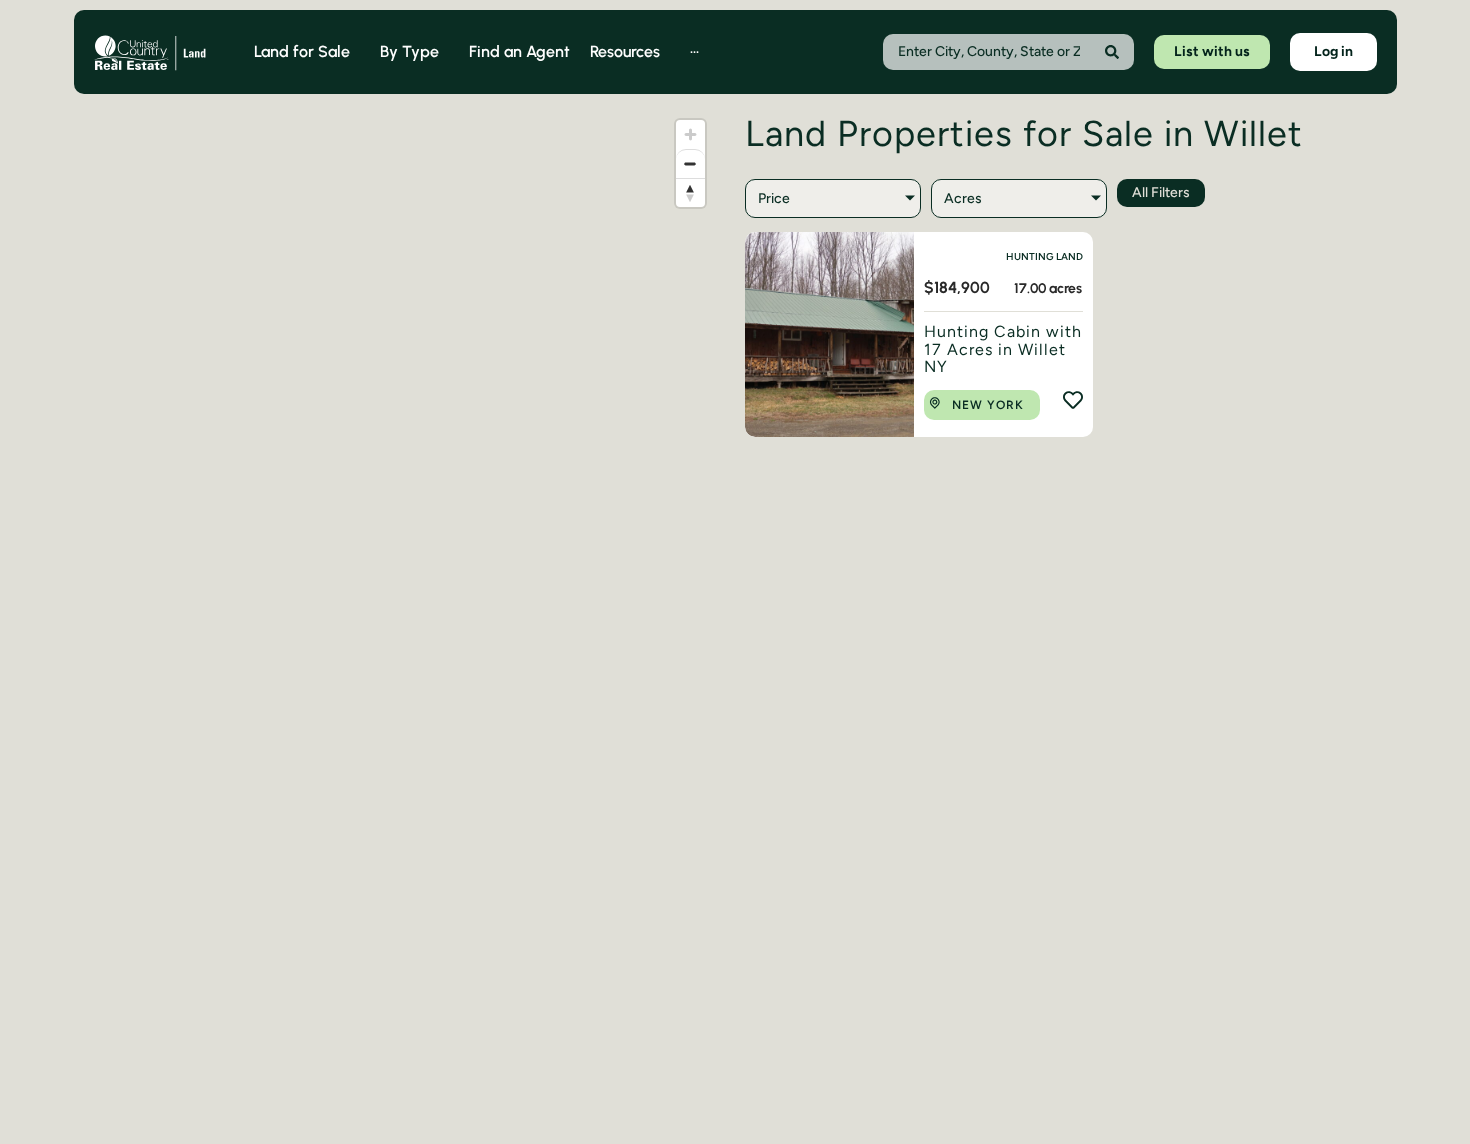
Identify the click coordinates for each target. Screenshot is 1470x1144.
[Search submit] (1112, 52)
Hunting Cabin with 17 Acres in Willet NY (1003, 349)
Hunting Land (1044, 256)
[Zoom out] (690, 163)
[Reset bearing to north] (690, 192)
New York (988, 405)
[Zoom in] (690, 134)
